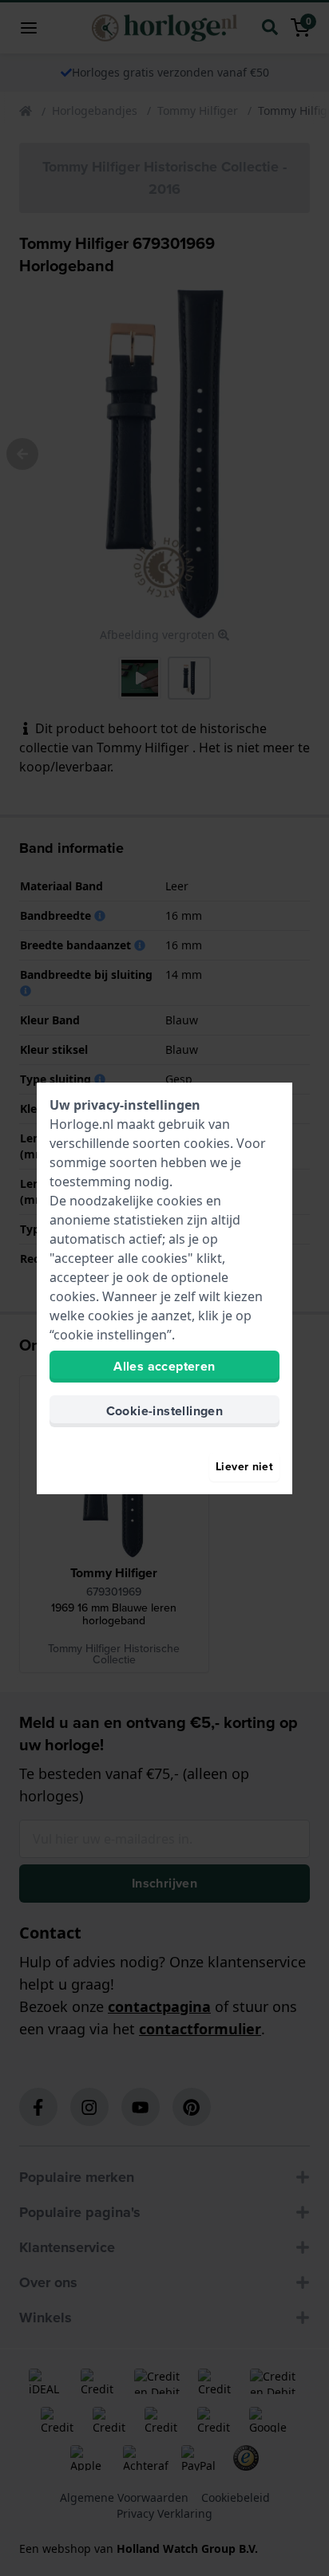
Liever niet (244, 1467)
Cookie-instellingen (165, 1411)
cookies (207, 1143)
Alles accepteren (164, 1366)
